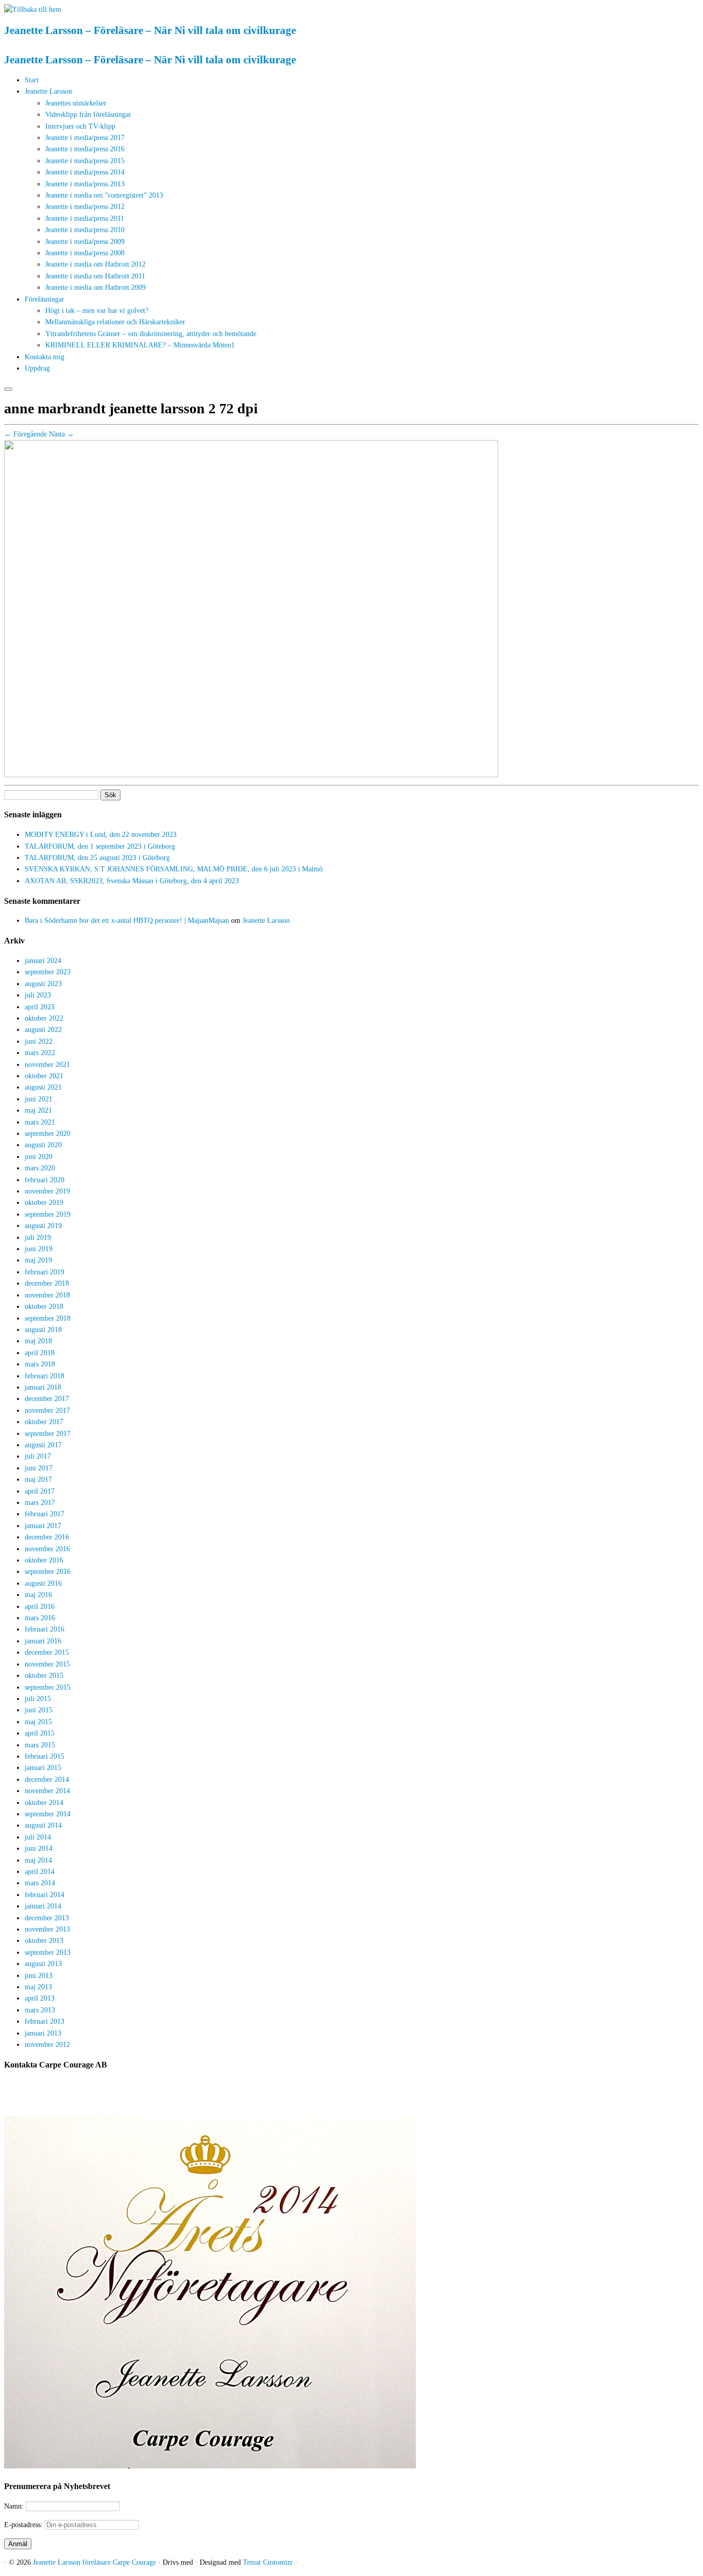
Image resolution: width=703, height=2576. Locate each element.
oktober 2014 (44, 1803)
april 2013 (40, 1998)
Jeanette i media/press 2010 (85, 230)
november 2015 (47, 1664)
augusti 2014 (43, 1825)
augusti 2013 (43, 1964)
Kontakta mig (45, 357)
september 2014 (48, 1814)
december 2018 (47, 1283)
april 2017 (40, 1491)
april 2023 (40, 1007)
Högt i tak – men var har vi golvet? (97, 311)
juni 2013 (39, 1976)
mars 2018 (40, 1364)
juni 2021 (39, 1099)
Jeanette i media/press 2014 (85, 172)
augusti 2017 (43, 1445)
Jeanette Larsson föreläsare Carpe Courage (95, 2562)
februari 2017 (45, 1514)
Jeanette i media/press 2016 (85, 149)
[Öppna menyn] (8, 389)
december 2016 (47, 1537)
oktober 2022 (44, 1018)
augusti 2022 (43, 1030)
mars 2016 (40, 1618)
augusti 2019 (43, 1226)
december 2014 (47, 1780)
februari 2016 (45, 1629)
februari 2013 (45, 2021)
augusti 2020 (43, 1145)
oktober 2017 (44, 1422)
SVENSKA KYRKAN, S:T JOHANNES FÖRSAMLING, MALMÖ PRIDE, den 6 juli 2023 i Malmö (174, 869)
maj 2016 (38, 1595)
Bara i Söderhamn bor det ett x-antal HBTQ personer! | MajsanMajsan (127, 921)
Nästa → (61, 434)
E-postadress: (24, 2525)
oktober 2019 (44, 1203)
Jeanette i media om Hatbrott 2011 (95, 276)
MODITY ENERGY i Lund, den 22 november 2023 (101, 835)
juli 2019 (38, 1238)
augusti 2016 (43, 1583)
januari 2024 (43, 961)
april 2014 (40, 1872)
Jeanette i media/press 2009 (85, 242)
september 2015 (48, 1687)
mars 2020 (40, 1168)
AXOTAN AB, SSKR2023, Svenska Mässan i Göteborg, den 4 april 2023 (132, 881)
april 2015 (40, 1733)
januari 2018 (43, 1387)
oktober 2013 (44, 1941)
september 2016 (48, 1572)
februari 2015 (45, 1756)
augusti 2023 (43, 984)
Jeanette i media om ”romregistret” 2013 (104, 195)
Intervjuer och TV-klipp (80, 126)
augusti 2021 (43, 1087)
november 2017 (47, 1410)
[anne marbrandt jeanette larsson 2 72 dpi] (251, 775)
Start (32, 80)
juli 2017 (38, 1456)
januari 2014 (43, 1906)
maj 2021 (38, 1110)
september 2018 (48, 1318)
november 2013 (47, 1929)
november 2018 (47, 1295)
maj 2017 (38, 1479)
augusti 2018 (43, 1330)
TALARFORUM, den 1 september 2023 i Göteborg (100, 846)
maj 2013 (38, 1987)
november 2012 (47, 2045)
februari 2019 (45, 1272)
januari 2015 (43, 1768)
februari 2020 (45, 1180)
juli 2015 (38, 1699)
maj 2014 (38, 1860)
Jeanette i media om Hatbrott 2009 (95, 287)
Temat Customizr (268, 2562)
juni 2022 (39, 1041)
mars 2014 (40, 1883)
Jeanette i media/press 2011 (85, 218)
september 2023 (48, 972)
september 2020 (48, 1134)
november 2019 (47, 1191)
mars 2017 (40, 1503)
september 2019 (48, 1214)
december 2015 (47, 1652)
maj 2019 (38, 1260)
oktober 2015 (44, 1676)
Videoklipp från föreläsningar (88, 115)
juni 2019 (39, 1249)
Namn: (15, 2506)
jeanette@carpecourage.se (363, 2103)
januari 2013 (43, 2033)
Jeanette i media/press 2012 (85, 207)
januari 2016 (43, 1641)
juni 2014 (39, 1848)
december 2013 (47, 1918)
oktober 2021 (44, 1076)
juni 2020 (39, 1157)
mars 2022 (40, 1053)
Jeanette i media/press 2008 (85, 253)
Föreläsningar (45, 299)
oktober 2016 (44, 1560)
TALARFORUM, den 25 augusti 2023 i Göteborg (97, 858)
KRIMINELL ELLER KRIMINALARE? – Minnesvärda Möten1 (140, 345)
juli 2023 (38, 995)
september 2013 (48, 1952)
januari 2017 (43, 1526)
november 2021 (47, 1065)
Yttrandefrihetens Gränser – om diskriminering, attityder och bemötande (151, 334)
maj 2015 (38, 1722)
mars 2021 (40, 1122)
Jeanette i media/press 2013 (85, 184)
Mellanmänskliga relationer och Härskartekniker (115, 322)
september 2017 (48, 1434)
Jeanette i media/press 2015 (85, 161)
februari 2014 (45, 1895)
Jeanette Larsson (48, 91)
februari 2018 (45, 1376)
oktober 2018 (44, 1307)
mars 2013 (40, 2010)
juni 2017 (39, 1468)
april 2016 (40, 1607)
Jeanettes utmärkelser (76, 103)
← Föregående (25, 434)
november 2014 (47, 1791)
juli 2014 (38, 1837)
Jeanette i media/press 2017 (85, 138)
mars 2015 (40, 1745)
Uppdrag (37, 368)
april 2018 (40, 1353)
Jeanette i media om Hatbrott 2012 (95, 264)
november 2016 (47, 1549)
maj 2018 (38, 1341)
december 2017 (47, 1399)
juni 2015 (39, 1710)
